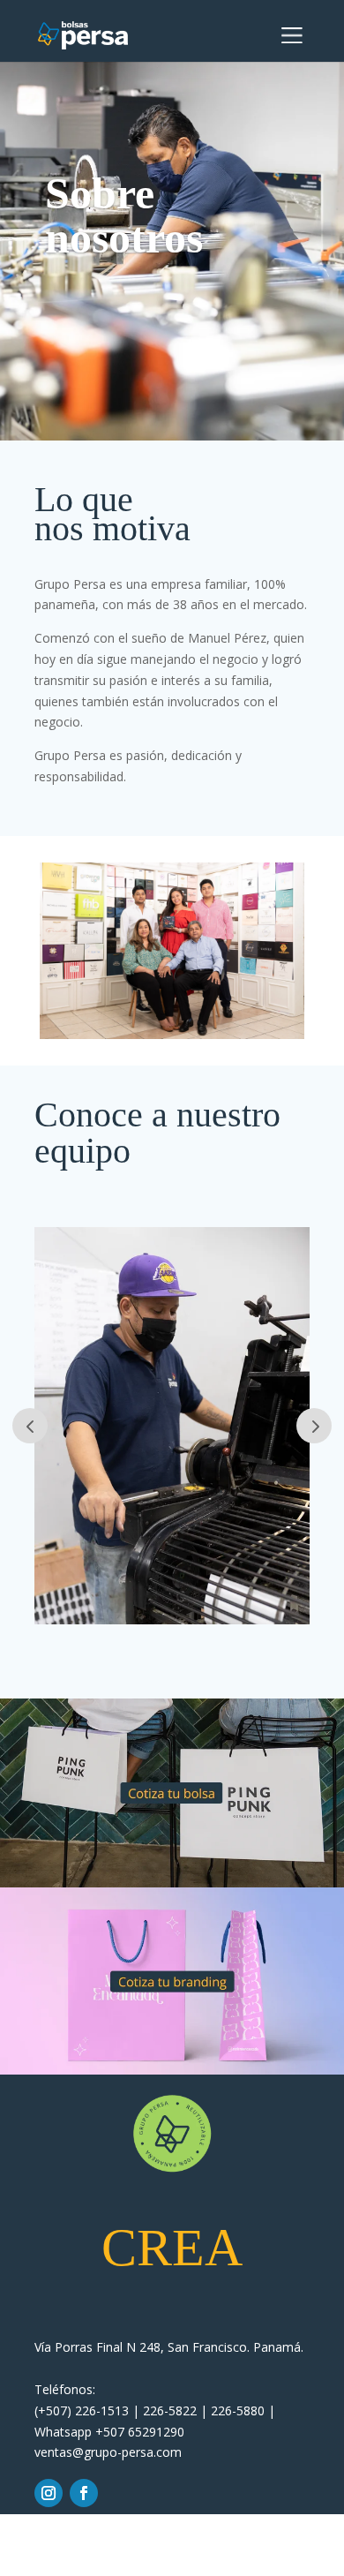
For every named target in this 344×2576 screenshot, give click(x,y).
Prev (30, 1426)
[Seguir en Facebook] (84, 2493)
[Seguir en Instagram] (49, 2493)
